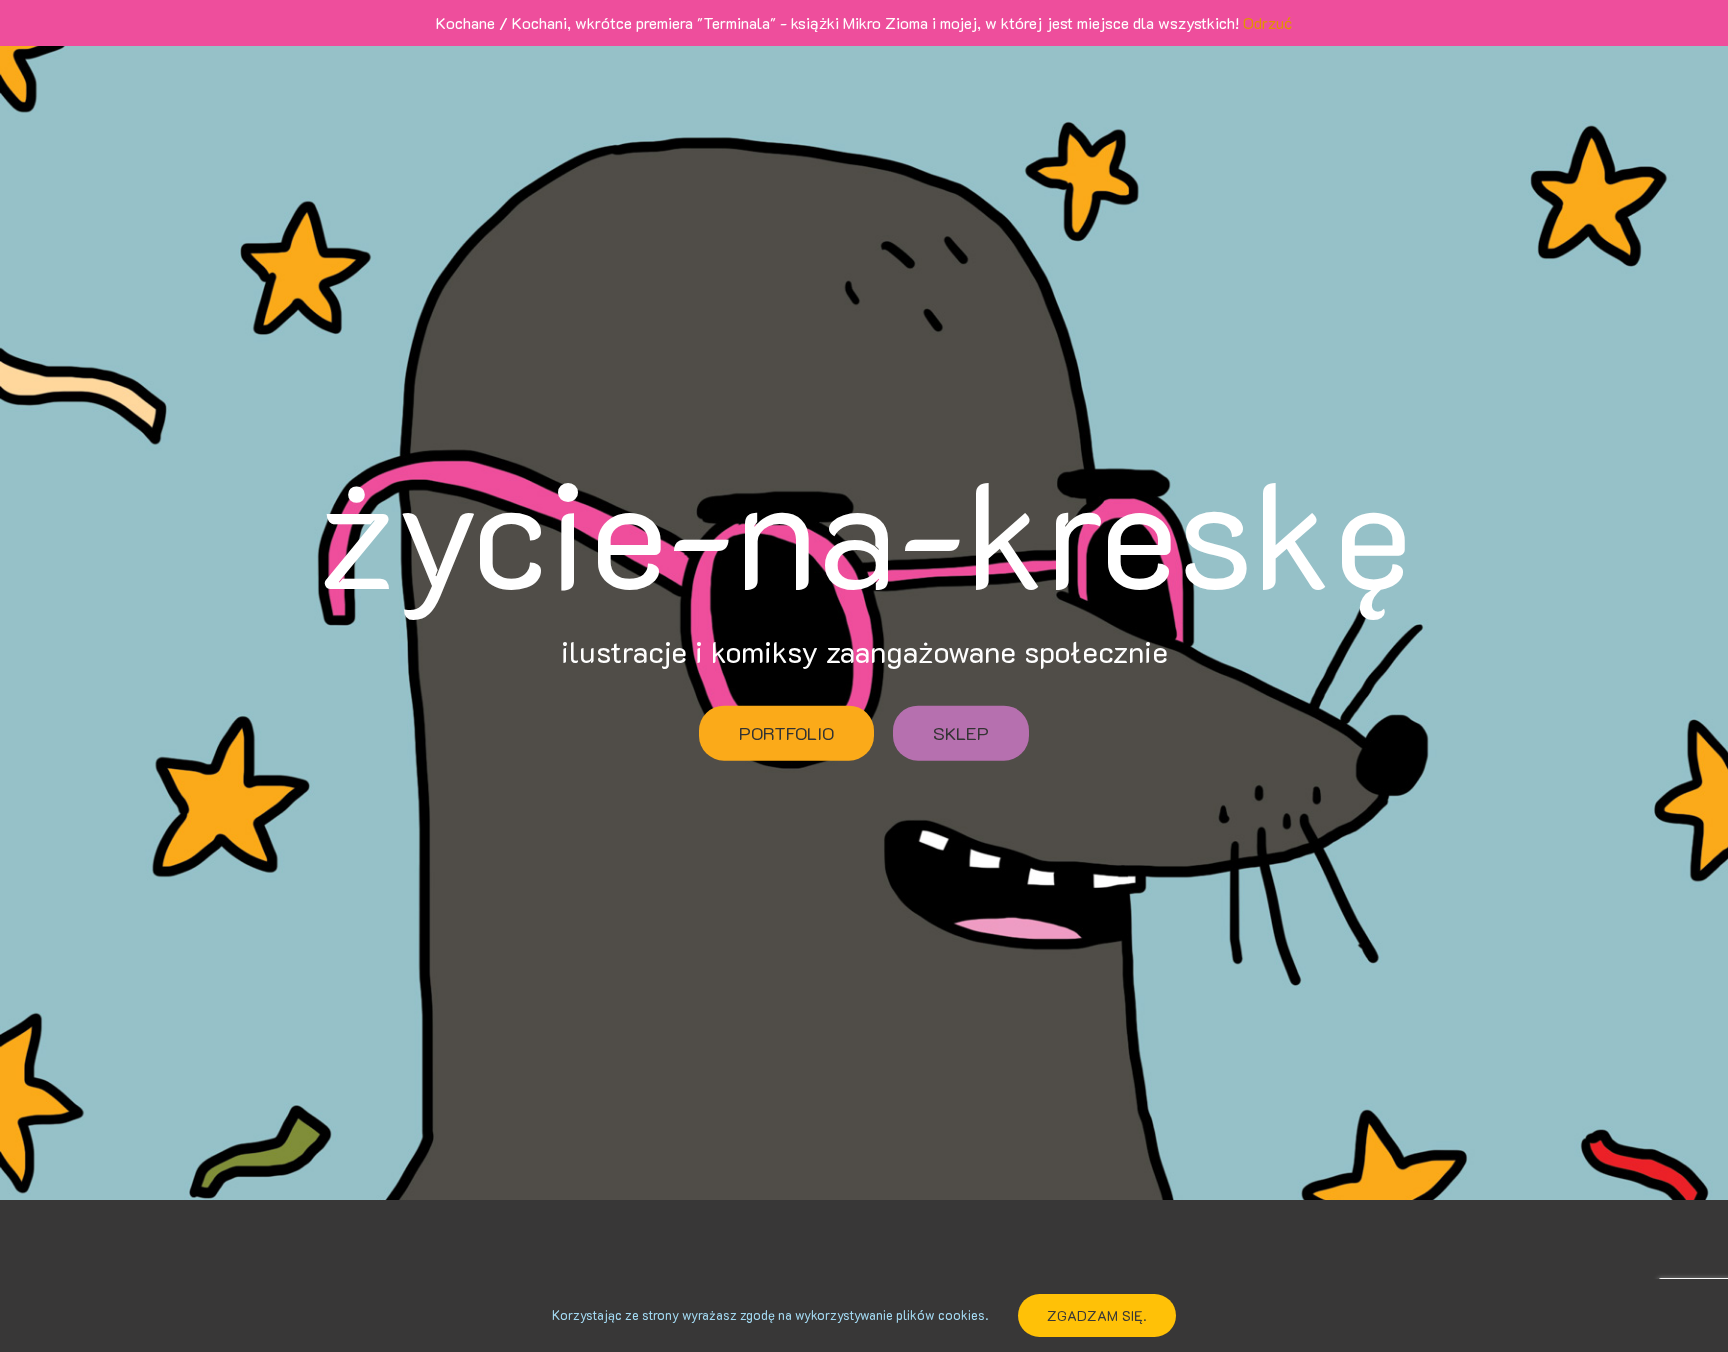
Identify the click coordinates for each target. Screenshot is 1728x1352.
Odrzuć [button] (1267, 22)
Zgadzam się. (1097, 1315)
